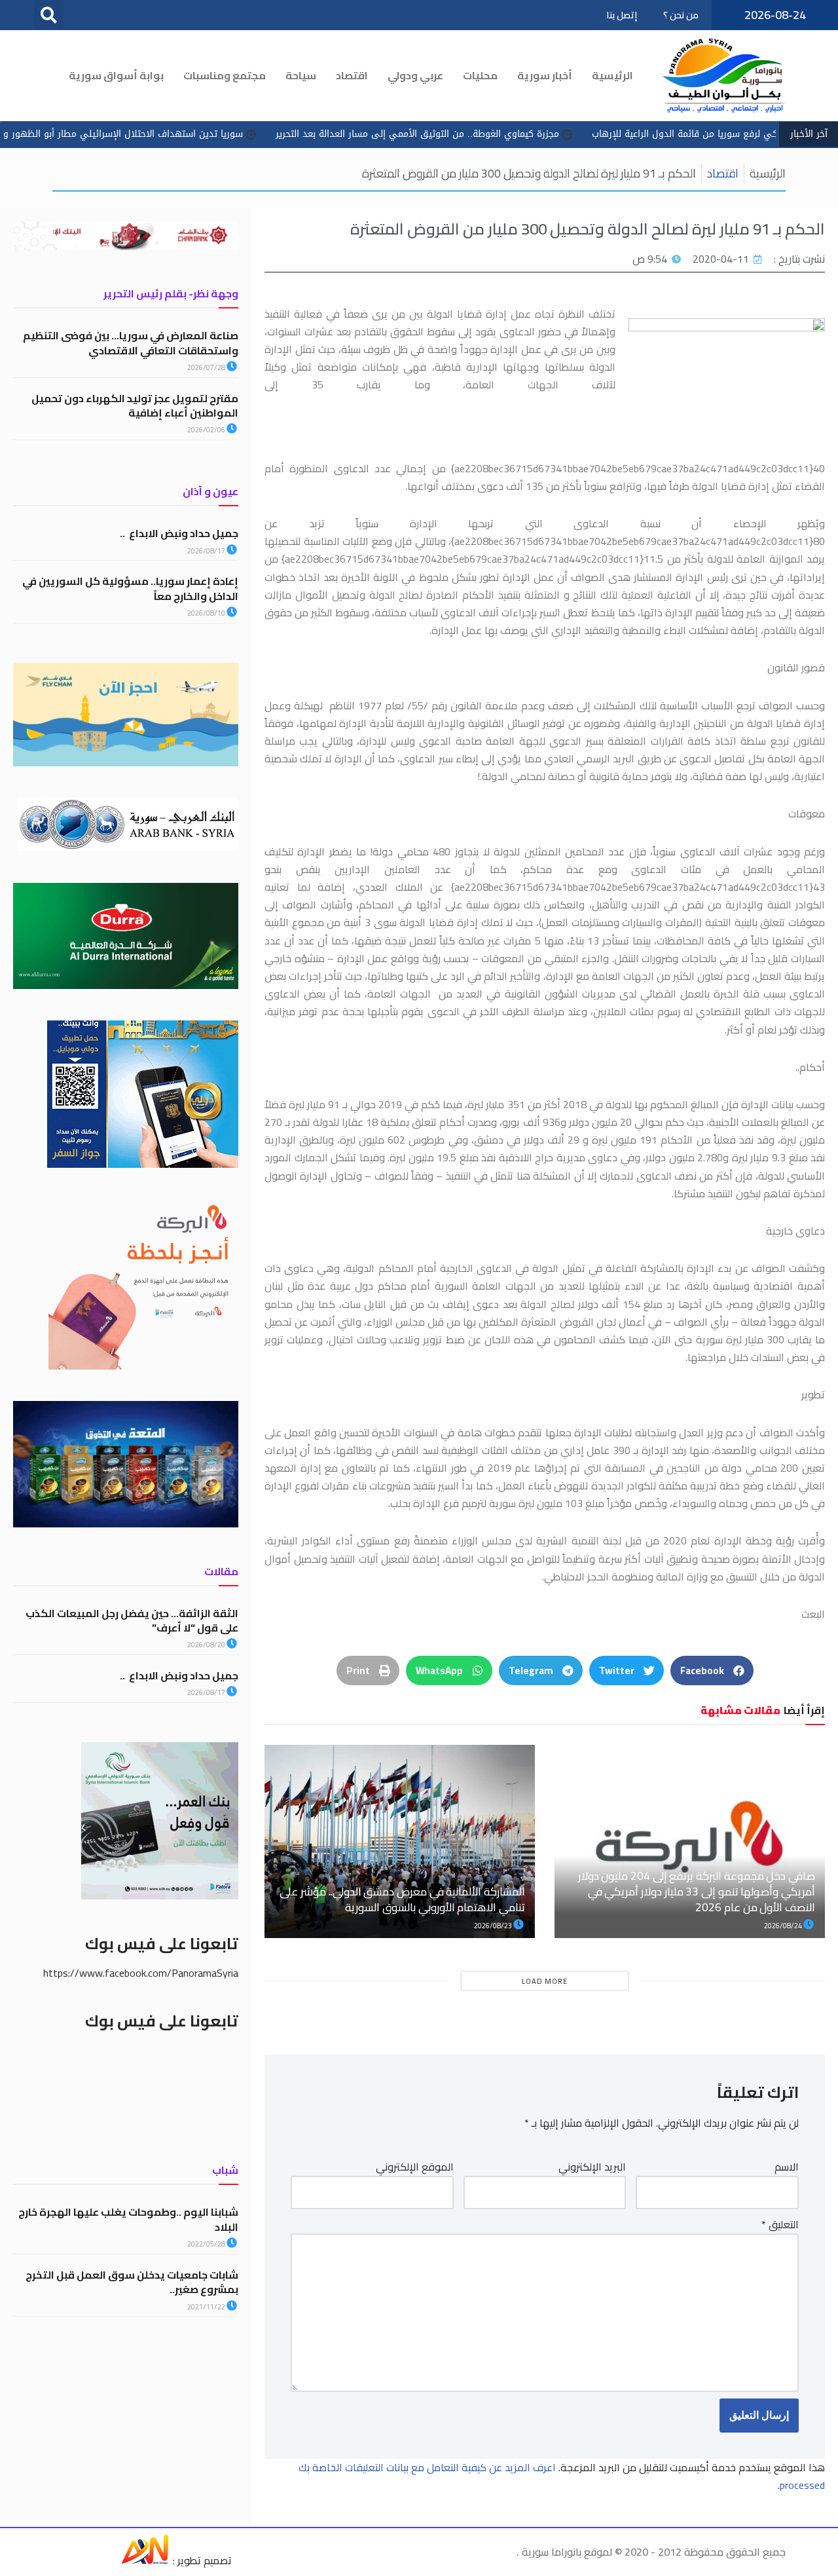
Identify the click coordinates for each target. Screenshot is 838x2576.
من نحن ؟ (681, 15)
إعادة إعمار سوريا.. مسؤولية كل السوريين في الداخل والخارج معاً (130, 588)
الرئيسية (612, 75)
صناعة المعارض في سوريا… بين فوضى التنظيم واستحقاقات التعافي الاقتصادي (131, 343)
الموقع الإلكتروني (415, 2167)
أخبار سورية (545, 75)
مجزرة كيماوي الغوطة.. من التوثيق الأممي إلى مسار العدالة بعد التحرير (508, 134)
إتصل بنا (622, 15)
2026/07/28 (207, 367)
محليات (480, 75)
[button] (49, 15)
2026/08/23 (494, 1926)
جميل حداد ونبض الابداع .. (179, 533)
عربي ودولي (415, 75)
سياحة (301, 75)
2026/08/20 (207, 1645)
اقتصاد (352, 75)
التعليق (780, 2225)
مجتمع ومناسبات (225, 75)
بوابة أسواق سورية (116, 75)
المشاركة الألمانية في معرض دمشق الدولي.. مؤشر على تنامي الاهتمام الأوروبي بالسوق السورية (402, 1899)
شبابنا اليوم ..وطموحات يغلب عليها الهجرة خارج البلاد (128, 2219)
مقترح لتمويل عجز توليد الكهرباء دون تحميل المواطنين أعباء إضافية (135, 405)
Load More (545, 1981)
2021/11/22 (207, 2307)
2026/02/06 (207, 430)
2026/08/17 (207, 551)
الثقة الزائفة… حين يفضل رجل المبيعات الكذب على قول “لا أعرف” (132, 1620)
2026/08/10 (207, 613)
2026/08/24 (784, 1926)
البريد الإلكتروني (592, 2167)
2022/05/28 (207, 2244)
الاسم (787, 2167)
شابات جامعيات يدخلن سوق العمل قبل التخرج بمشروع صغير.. (132, 2282)
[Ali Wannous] (145, 2560)
